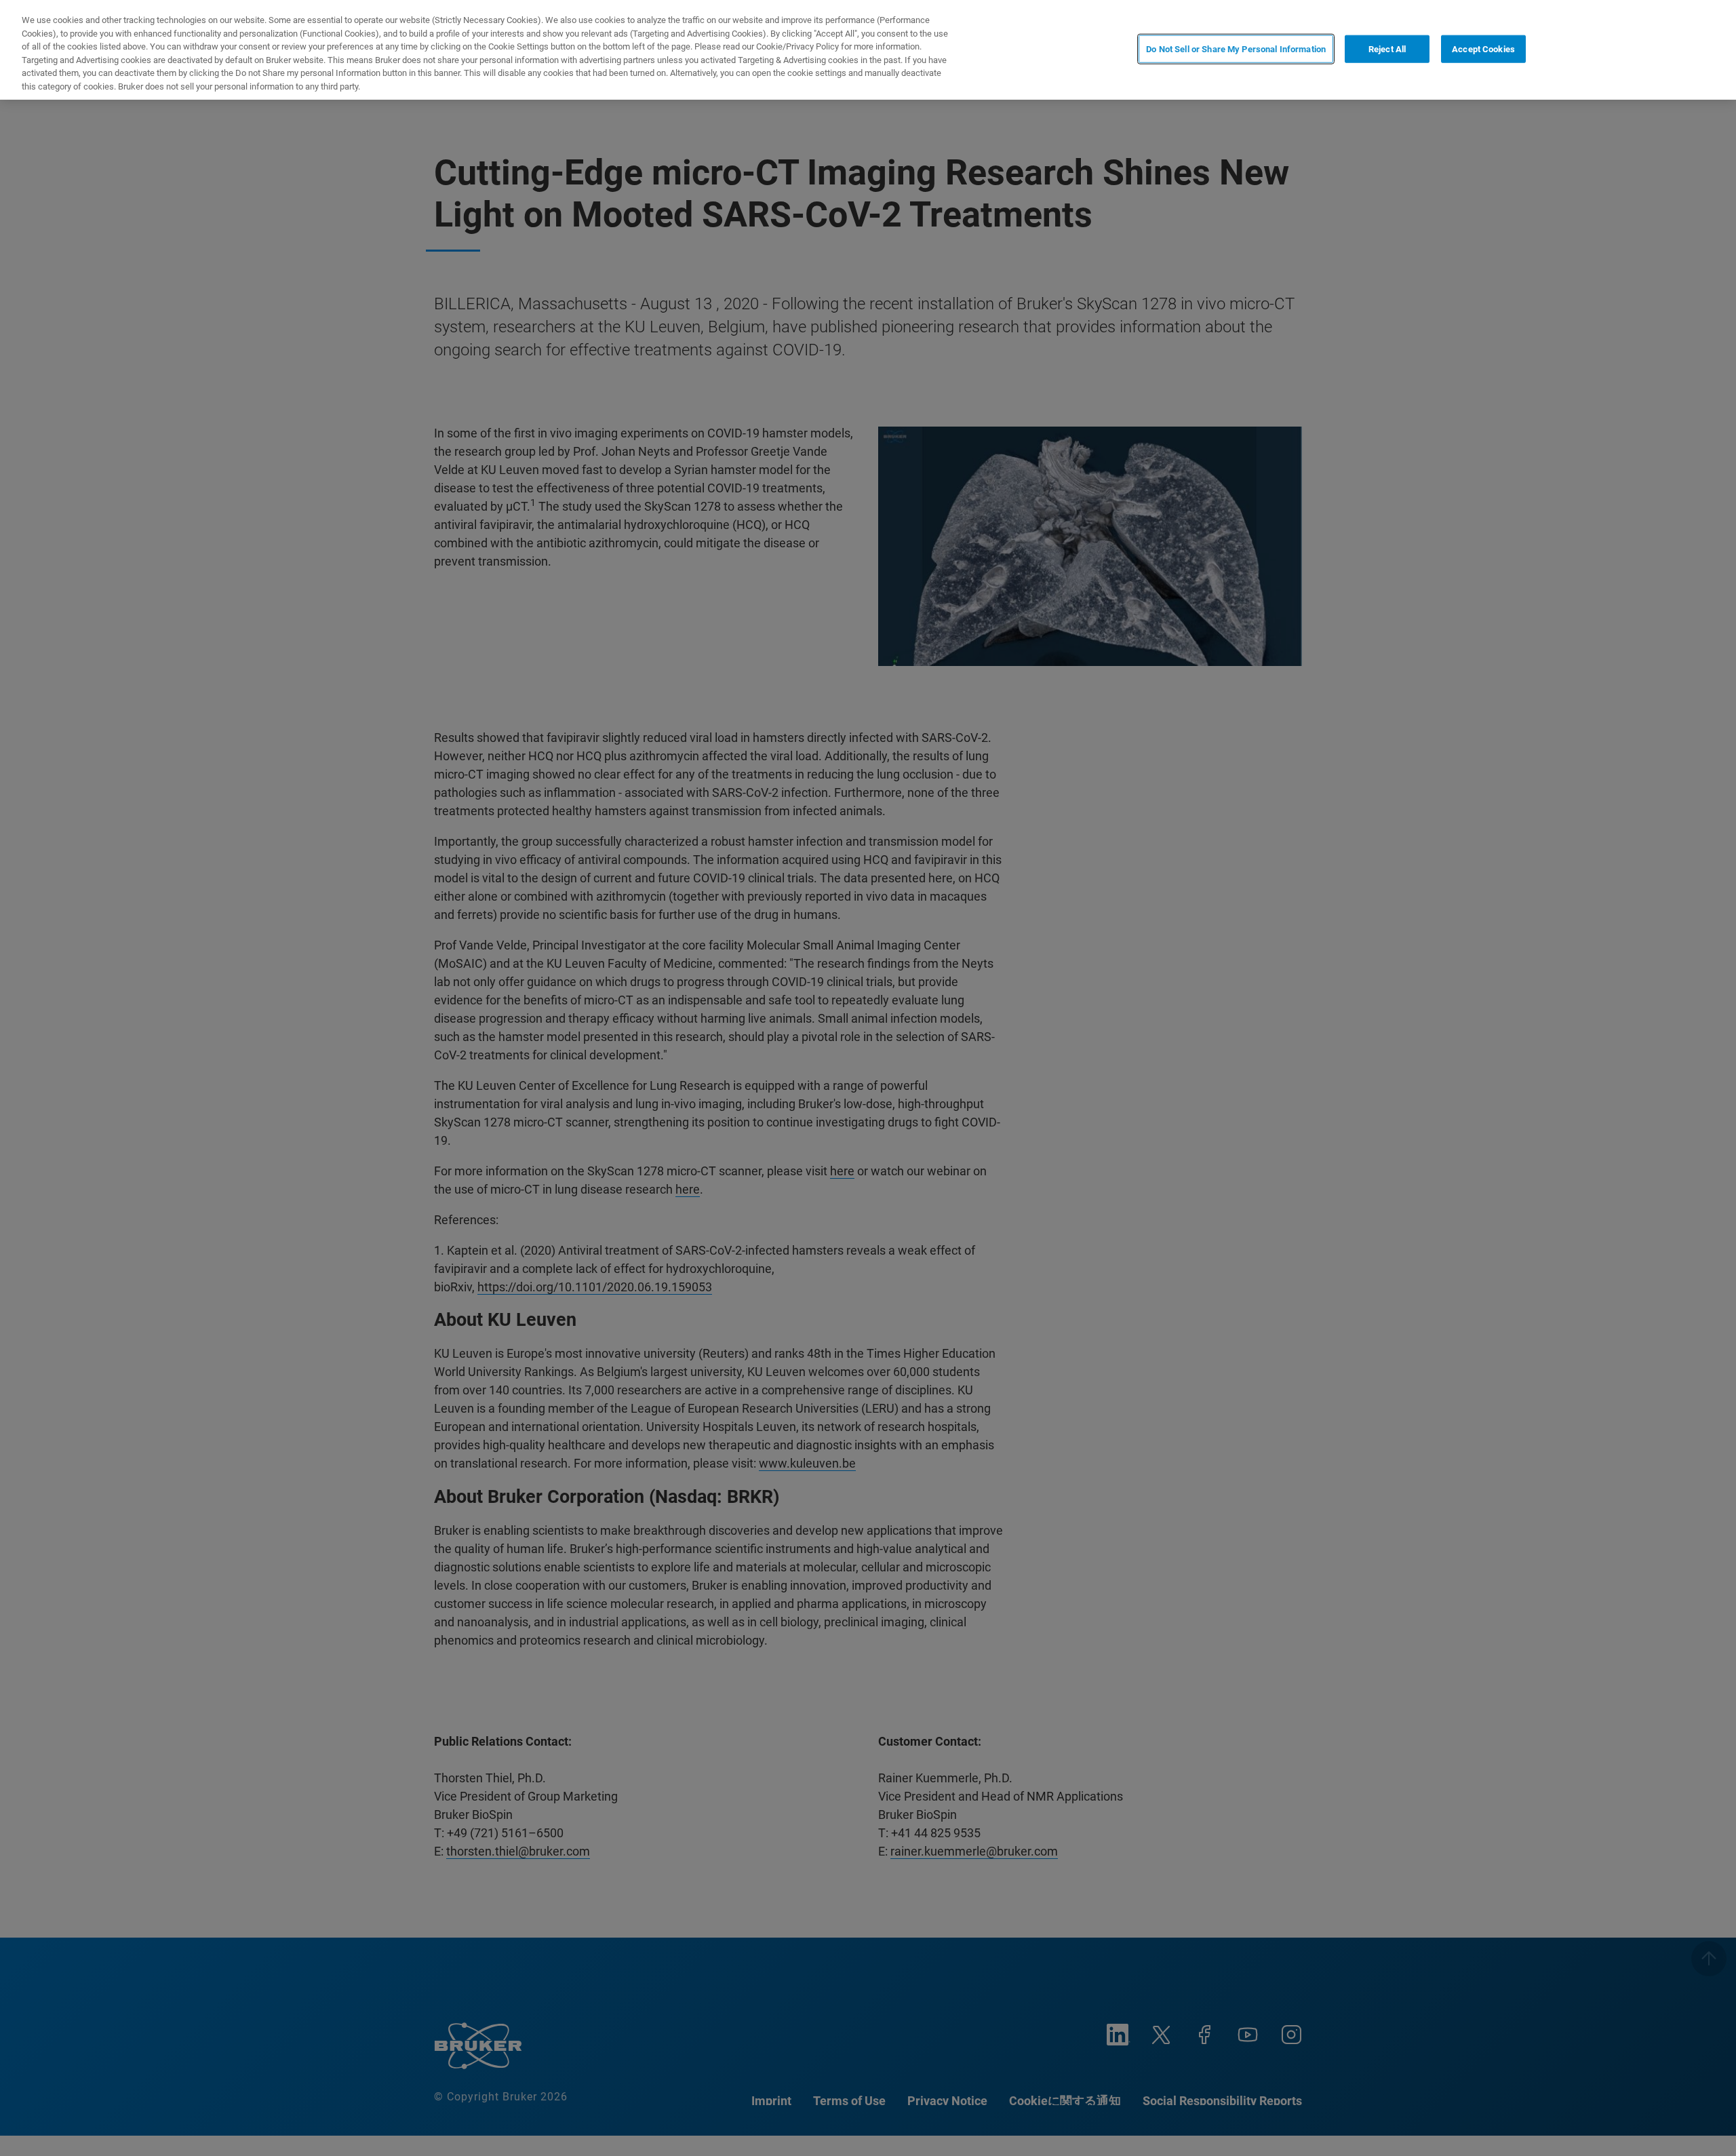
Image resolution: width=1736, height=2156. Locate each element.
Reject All (1387, 48)
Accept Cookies (1483, 48)
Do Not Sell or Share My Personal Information (1236, 48)
